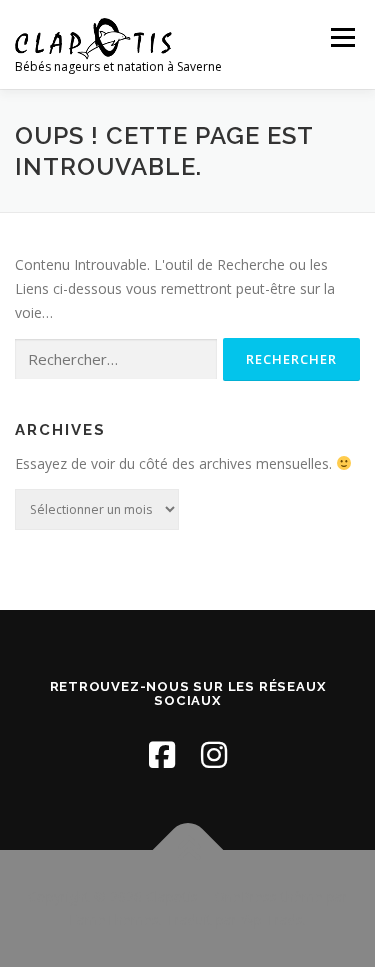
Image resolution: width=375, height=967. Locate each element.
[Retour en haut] (187, 849)
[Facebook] (162, 754)
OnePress (245, 896)
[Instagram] (214, 754)
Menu (342, 37)
